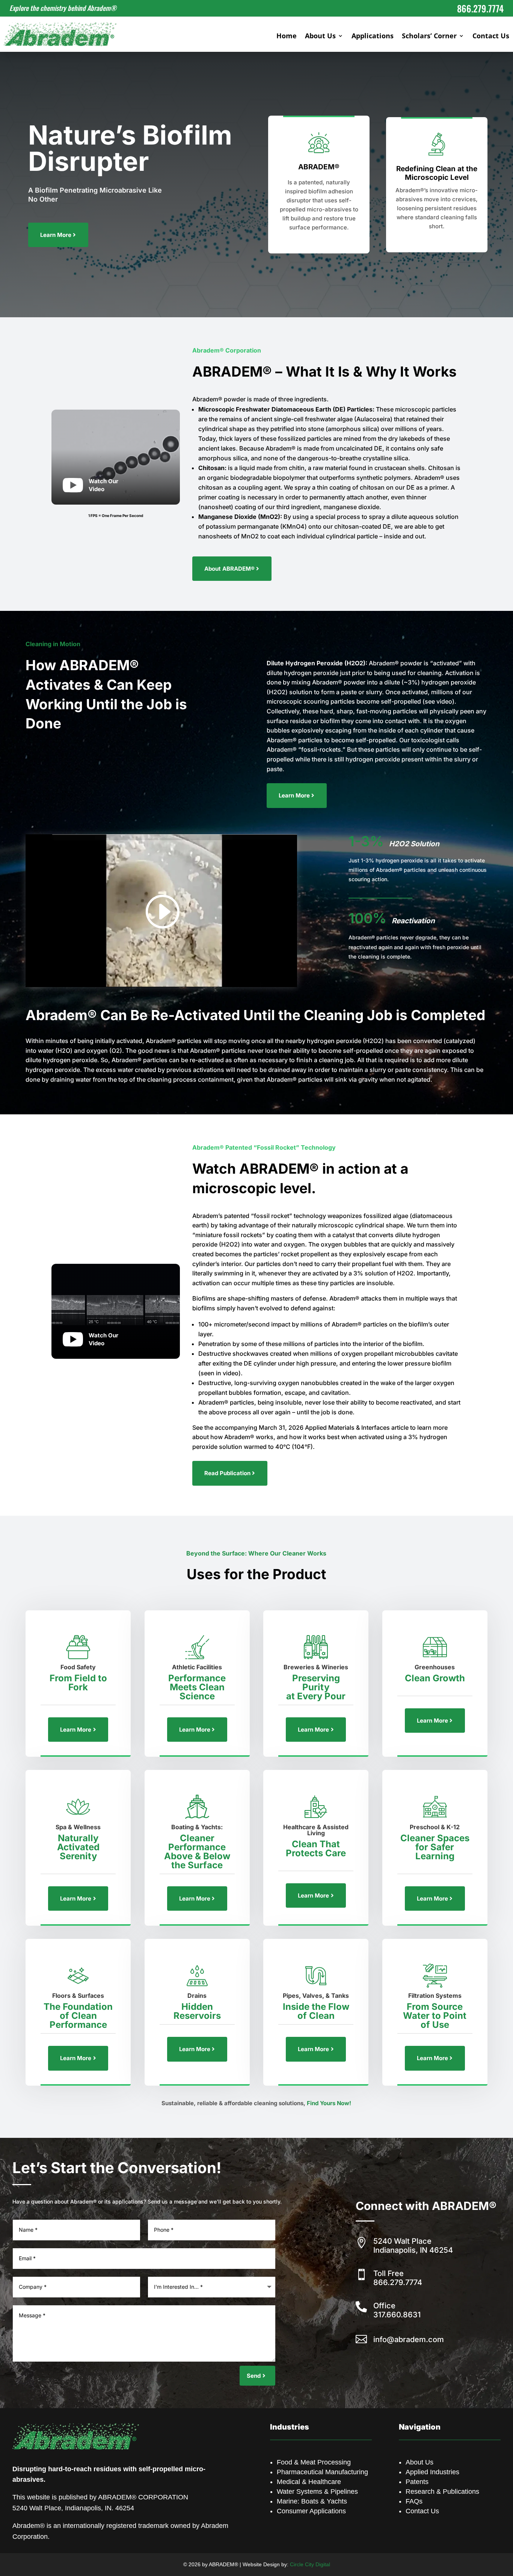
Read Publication (227, 1473)
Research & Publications (442, 2492)
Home (287, 37)
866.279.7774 (398, 2282)
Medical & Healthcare (309, 2482)
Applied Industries (432, 2472)
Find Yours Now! (329, 2103)
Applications (373, 37)
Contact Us (491, 37)
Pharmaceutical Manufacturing (322, 2472)
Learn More (56, 235)
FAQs (414, 2501)
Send (254, 2376)
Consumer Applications (311, 2511)
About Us (320, 37)
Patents (417, 2482)
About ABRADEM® (229, 569)
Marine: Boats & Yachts (312, 2501)
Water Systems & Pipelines (317, 2492)
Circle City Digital (310, 2564)
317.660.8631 (397, 2315)
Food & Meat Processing (314, 2462)
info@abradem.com (409, 2339)
